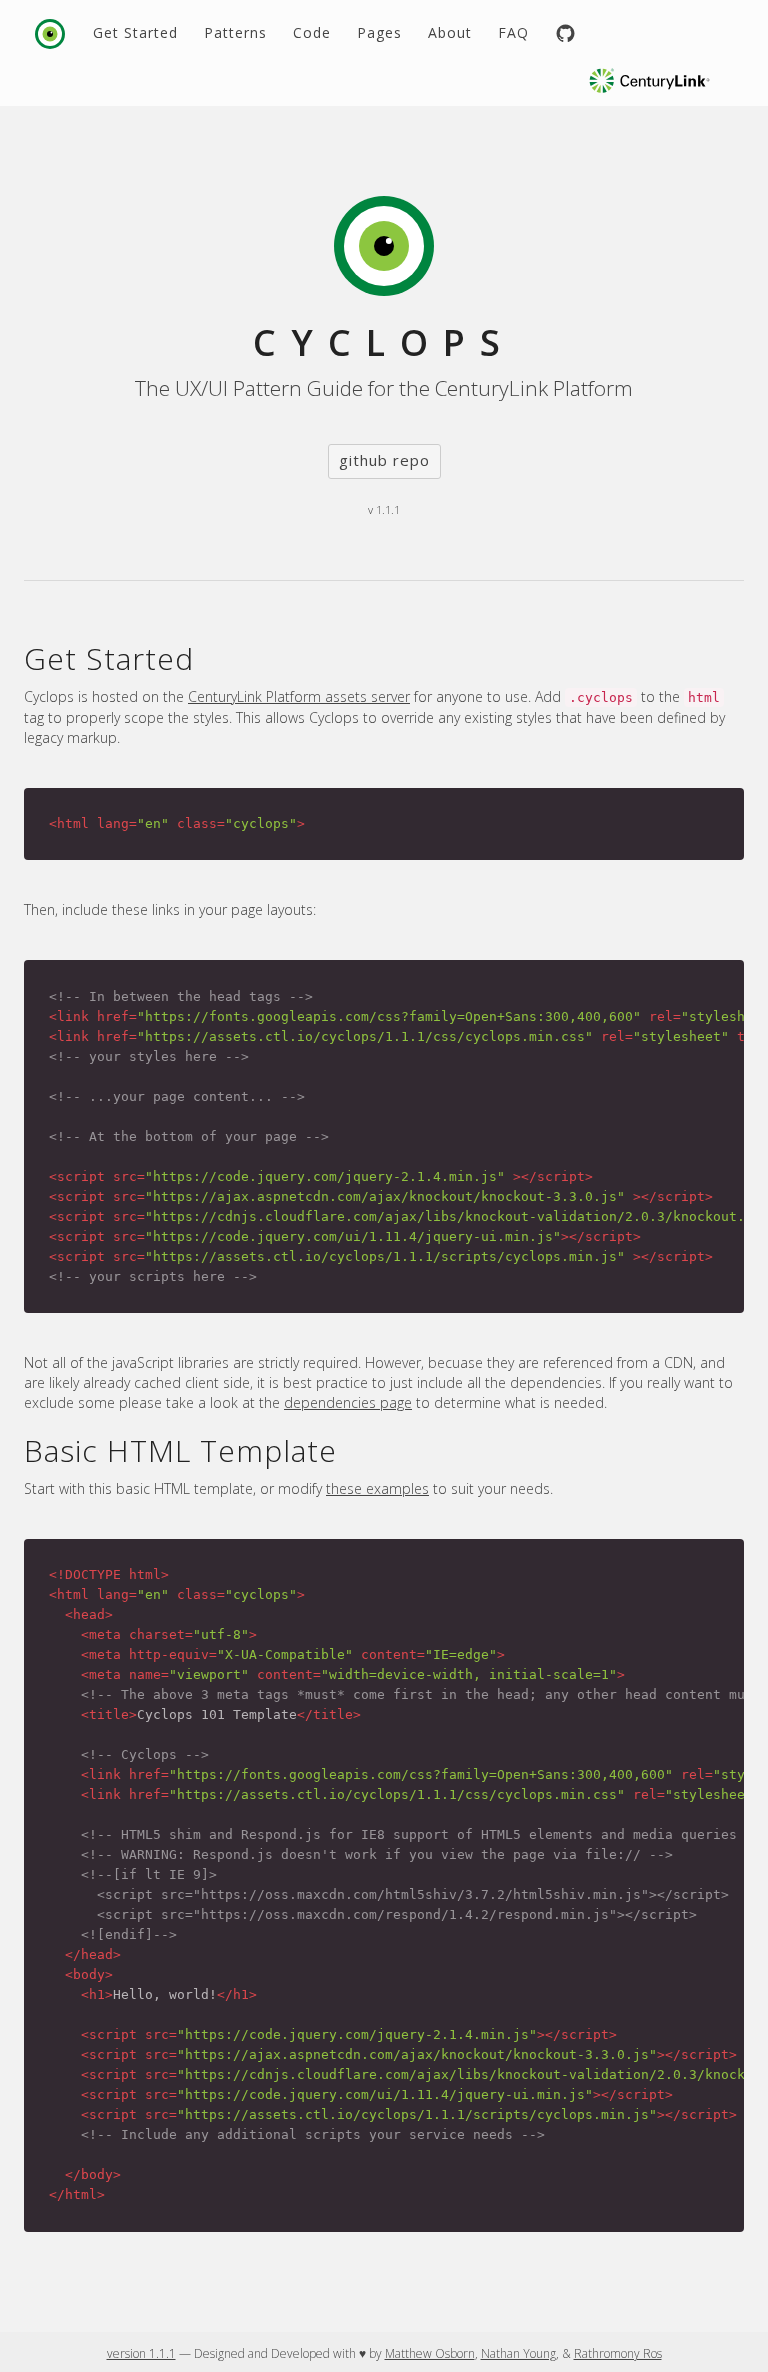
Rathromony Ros (618, 2353)
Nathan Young (518, 2353)
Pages (379, 32)
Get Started (135, 32)
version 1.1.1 (141, 2353)
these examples (377, 1488)
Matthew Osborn (430, 2353)
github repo (384, 460)
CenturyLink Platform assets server (299, 696)
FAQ (513, 32)
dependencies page (348, 1402)
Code (312, 32)
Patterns (235, 32)
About (450, 32)
